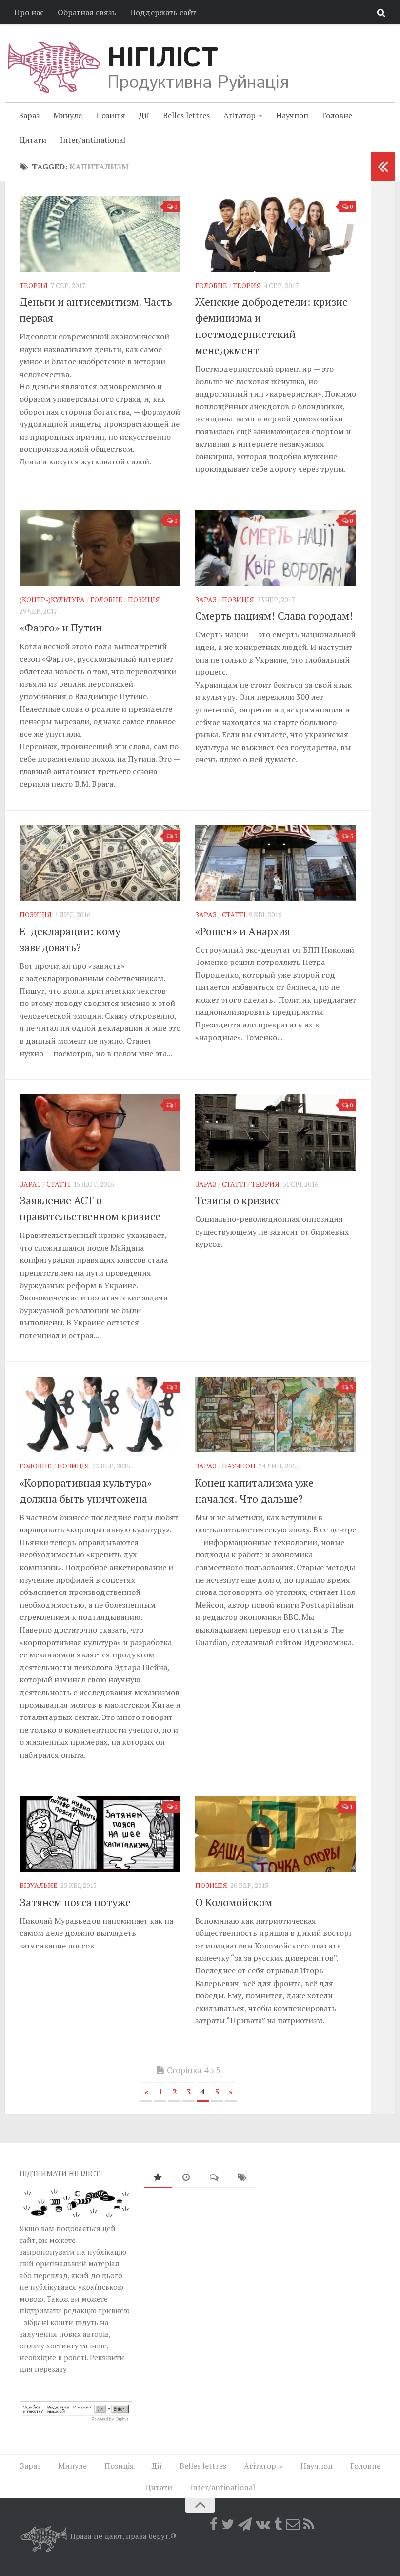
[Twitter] (228, 2524)
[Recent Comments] (214, 2178)
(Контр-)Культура (52, 599)
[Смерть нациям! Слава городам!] (276, 548)
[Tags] (242, 2178)
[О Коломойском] (276, 1834)
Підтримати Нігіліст (60, 2173)
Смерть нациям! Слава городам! (274, 616)
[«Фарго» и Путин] (100, 548)
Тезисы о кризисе (238, 1200)
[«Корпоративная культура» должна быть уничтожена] (100, 1415)
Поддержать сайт (163, 12)
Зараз (29, 115)
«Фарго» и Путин (61, 627)
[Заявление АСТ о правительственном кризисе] (100, 1132)
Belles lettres (186, 115)
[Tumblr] (278, 2524)
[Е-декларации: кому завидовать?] (100, 863)
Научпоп (292, 115)
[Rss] (309, 2524)
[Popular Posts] (158, 2178)
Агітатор (240, 115)
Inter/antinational (93, 140)
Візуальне (39, 1885)
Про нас (29, 12)
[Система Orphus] (76, 2419)
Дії (144, 115)
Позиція (110, 115)
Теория (34, 285)
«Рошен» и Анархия (243, 931)
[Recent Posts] (186, 2178)
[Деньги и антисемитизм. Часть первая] (100, 234)
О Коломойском (234, 1902)
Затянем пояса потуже (75, 1902)
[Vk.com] (263, 2524)
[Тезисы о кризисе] (276, 1132)
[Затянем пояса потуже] (100, 1834)
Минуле (68, 115)
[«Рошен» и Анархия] (276, 863)
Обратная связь (87, 12)
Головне (337, 115)
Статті (234, 914)
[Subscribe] (293, 2524)
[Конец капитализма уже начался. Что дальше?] (276, 1415)
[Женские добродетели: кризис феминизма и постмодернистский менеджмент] (276, 234)
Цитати (33, 140)
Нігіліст (162, 59)
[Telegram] (245, 2524)
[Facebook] (214, 2524)
